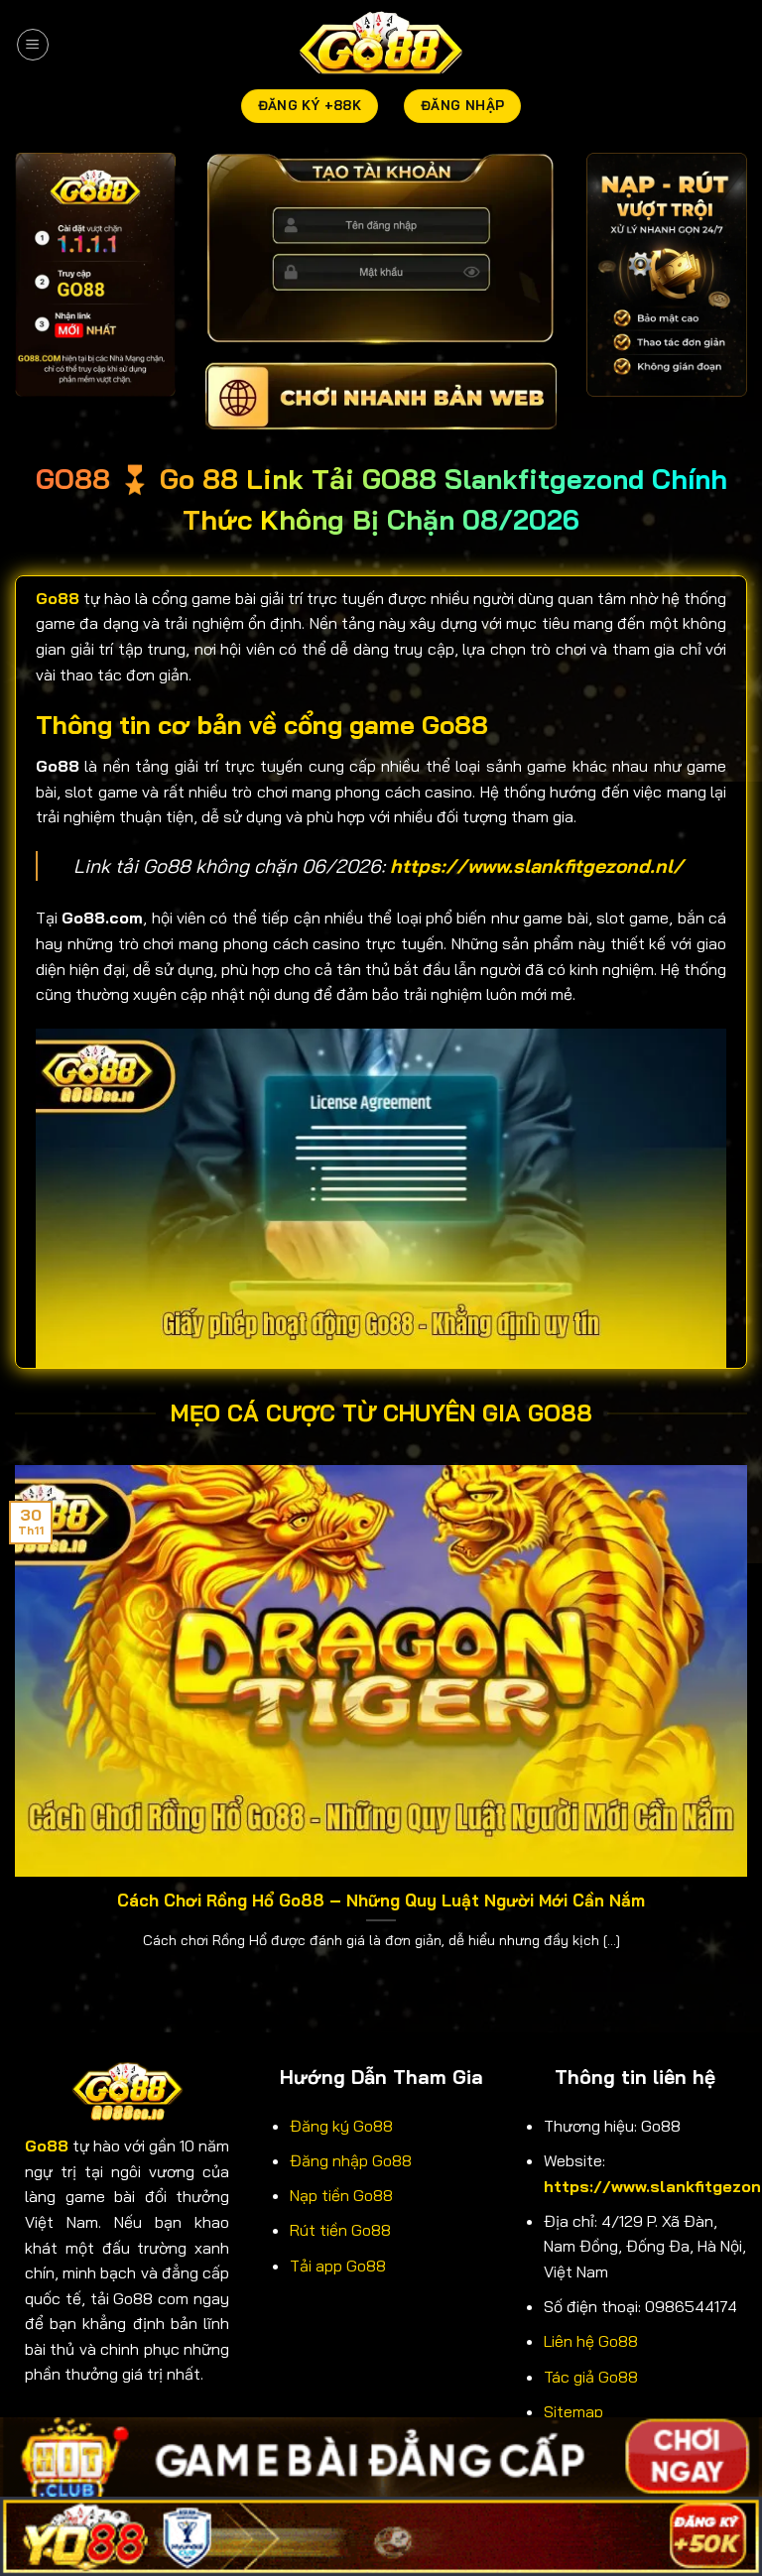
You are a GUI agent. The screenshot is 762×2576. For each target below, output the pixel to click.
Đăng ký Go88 (341, 2126)
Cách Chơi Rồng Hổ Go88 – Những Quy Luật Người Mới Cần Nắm (381, 1900)
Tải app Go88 (338, 2266)
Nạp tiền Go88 (341, 2195)
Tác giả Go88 (591, 2377)
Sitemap (573, 2411)
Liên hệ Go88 (591, 2341)
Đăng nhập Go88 (351, 2160)
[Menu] (33, 45)
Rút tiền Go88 (340, 2230)
